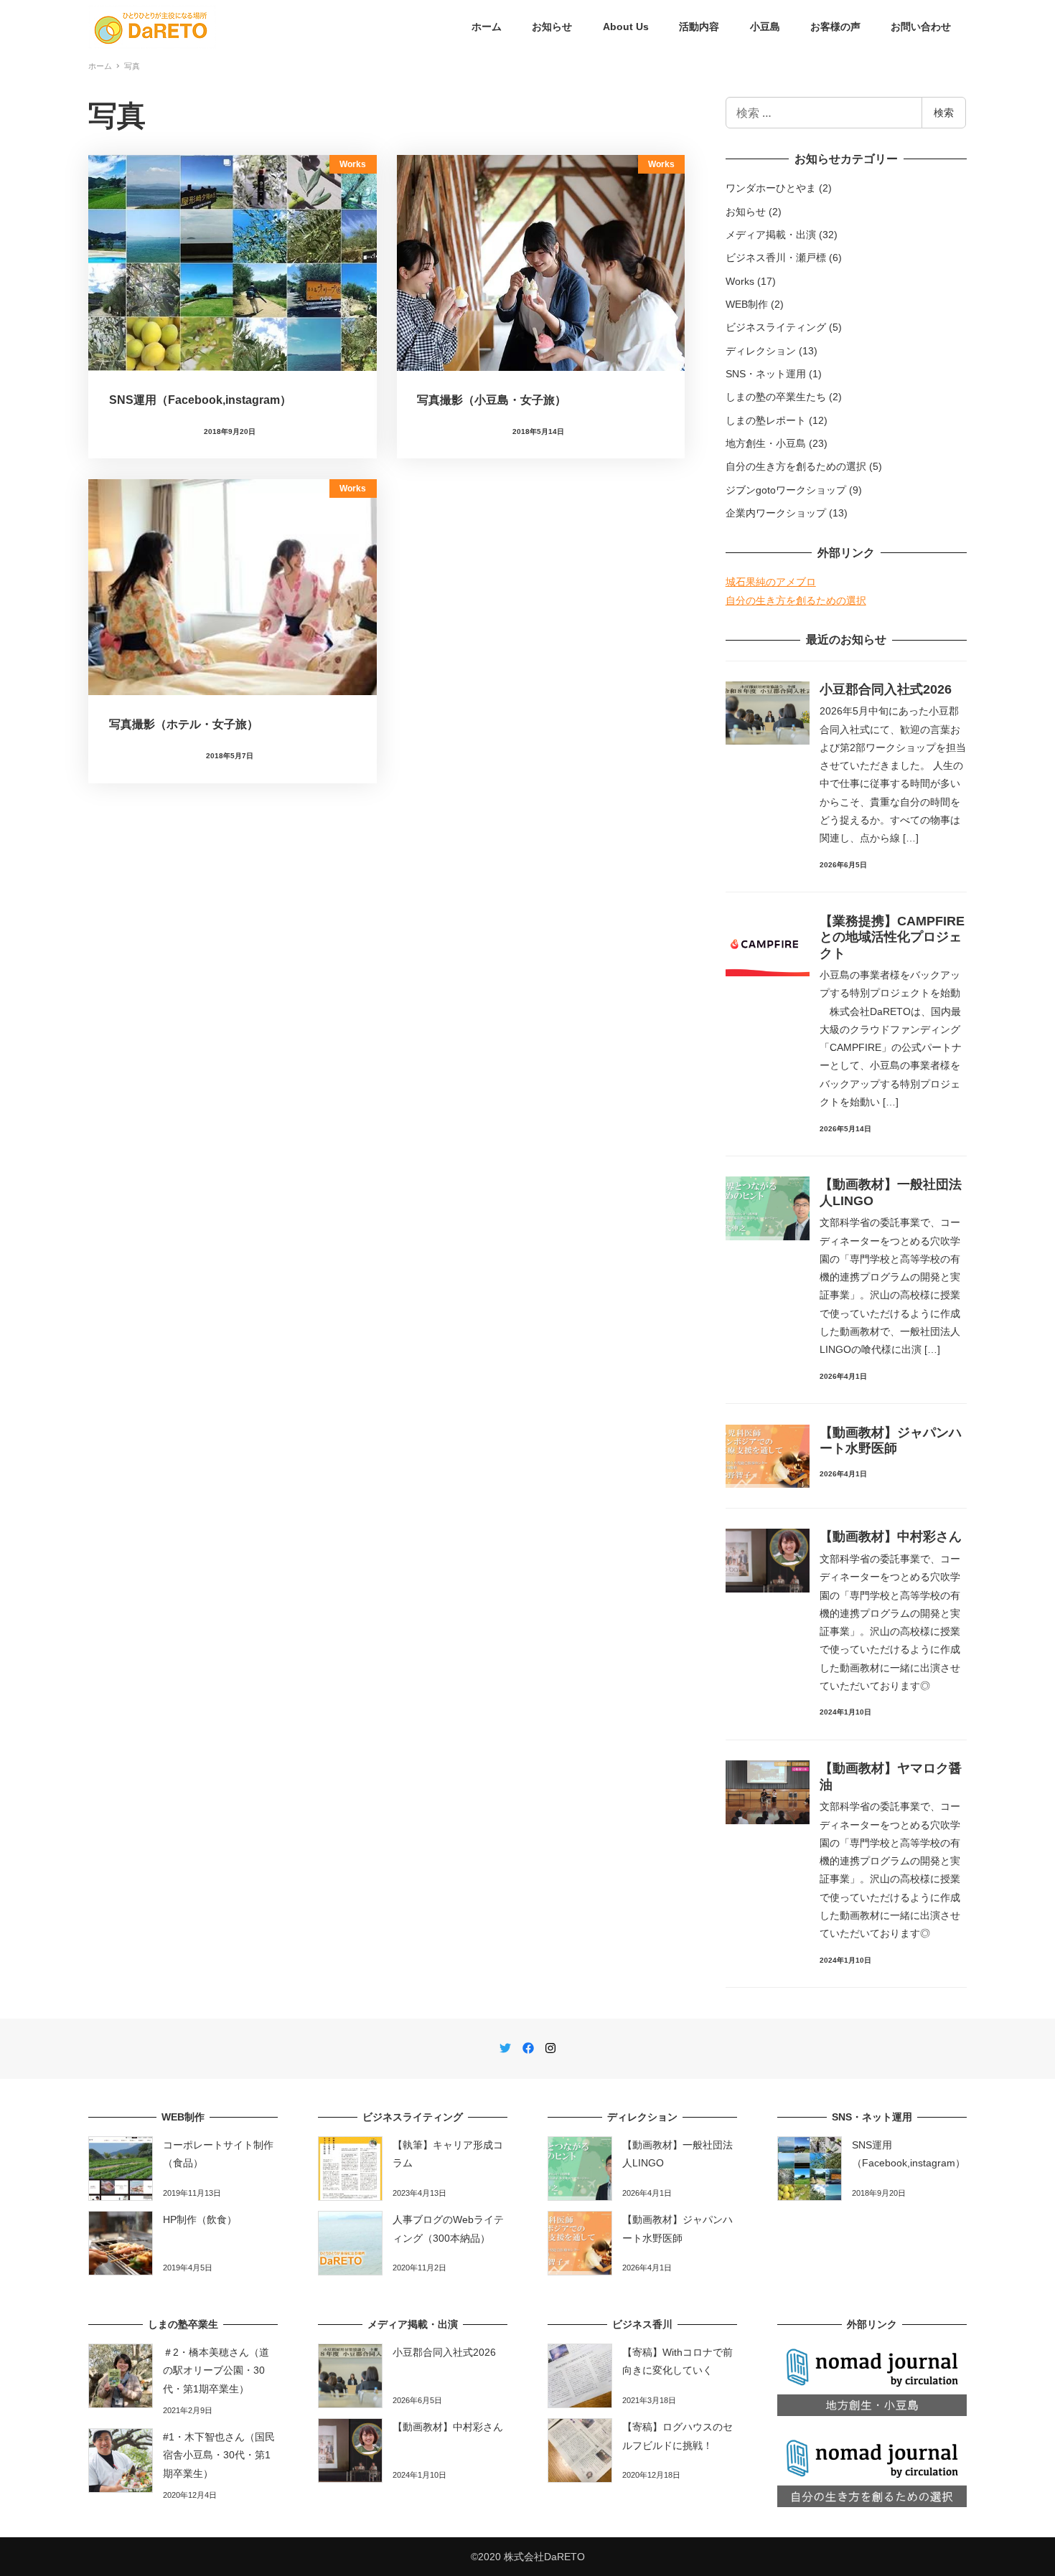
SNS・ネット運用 (766, 374)
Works (740, 281)
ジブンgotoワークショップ (786, 490)
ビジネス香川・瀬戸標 (776, 258)
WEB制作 (747, 304)
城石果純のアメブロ (771, 582)
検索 (944, 112)
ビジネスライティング (776, 327)
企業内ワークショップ (776, 513)
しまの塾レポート (766, 420)
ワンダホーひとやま (771, 188)
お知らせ (746, 212)
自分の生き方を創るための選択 (796, 466)
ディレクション (761, 351)
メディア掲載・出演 (771, 235)
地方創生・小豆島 (766, 443)
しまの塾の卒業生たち (776, 397)
